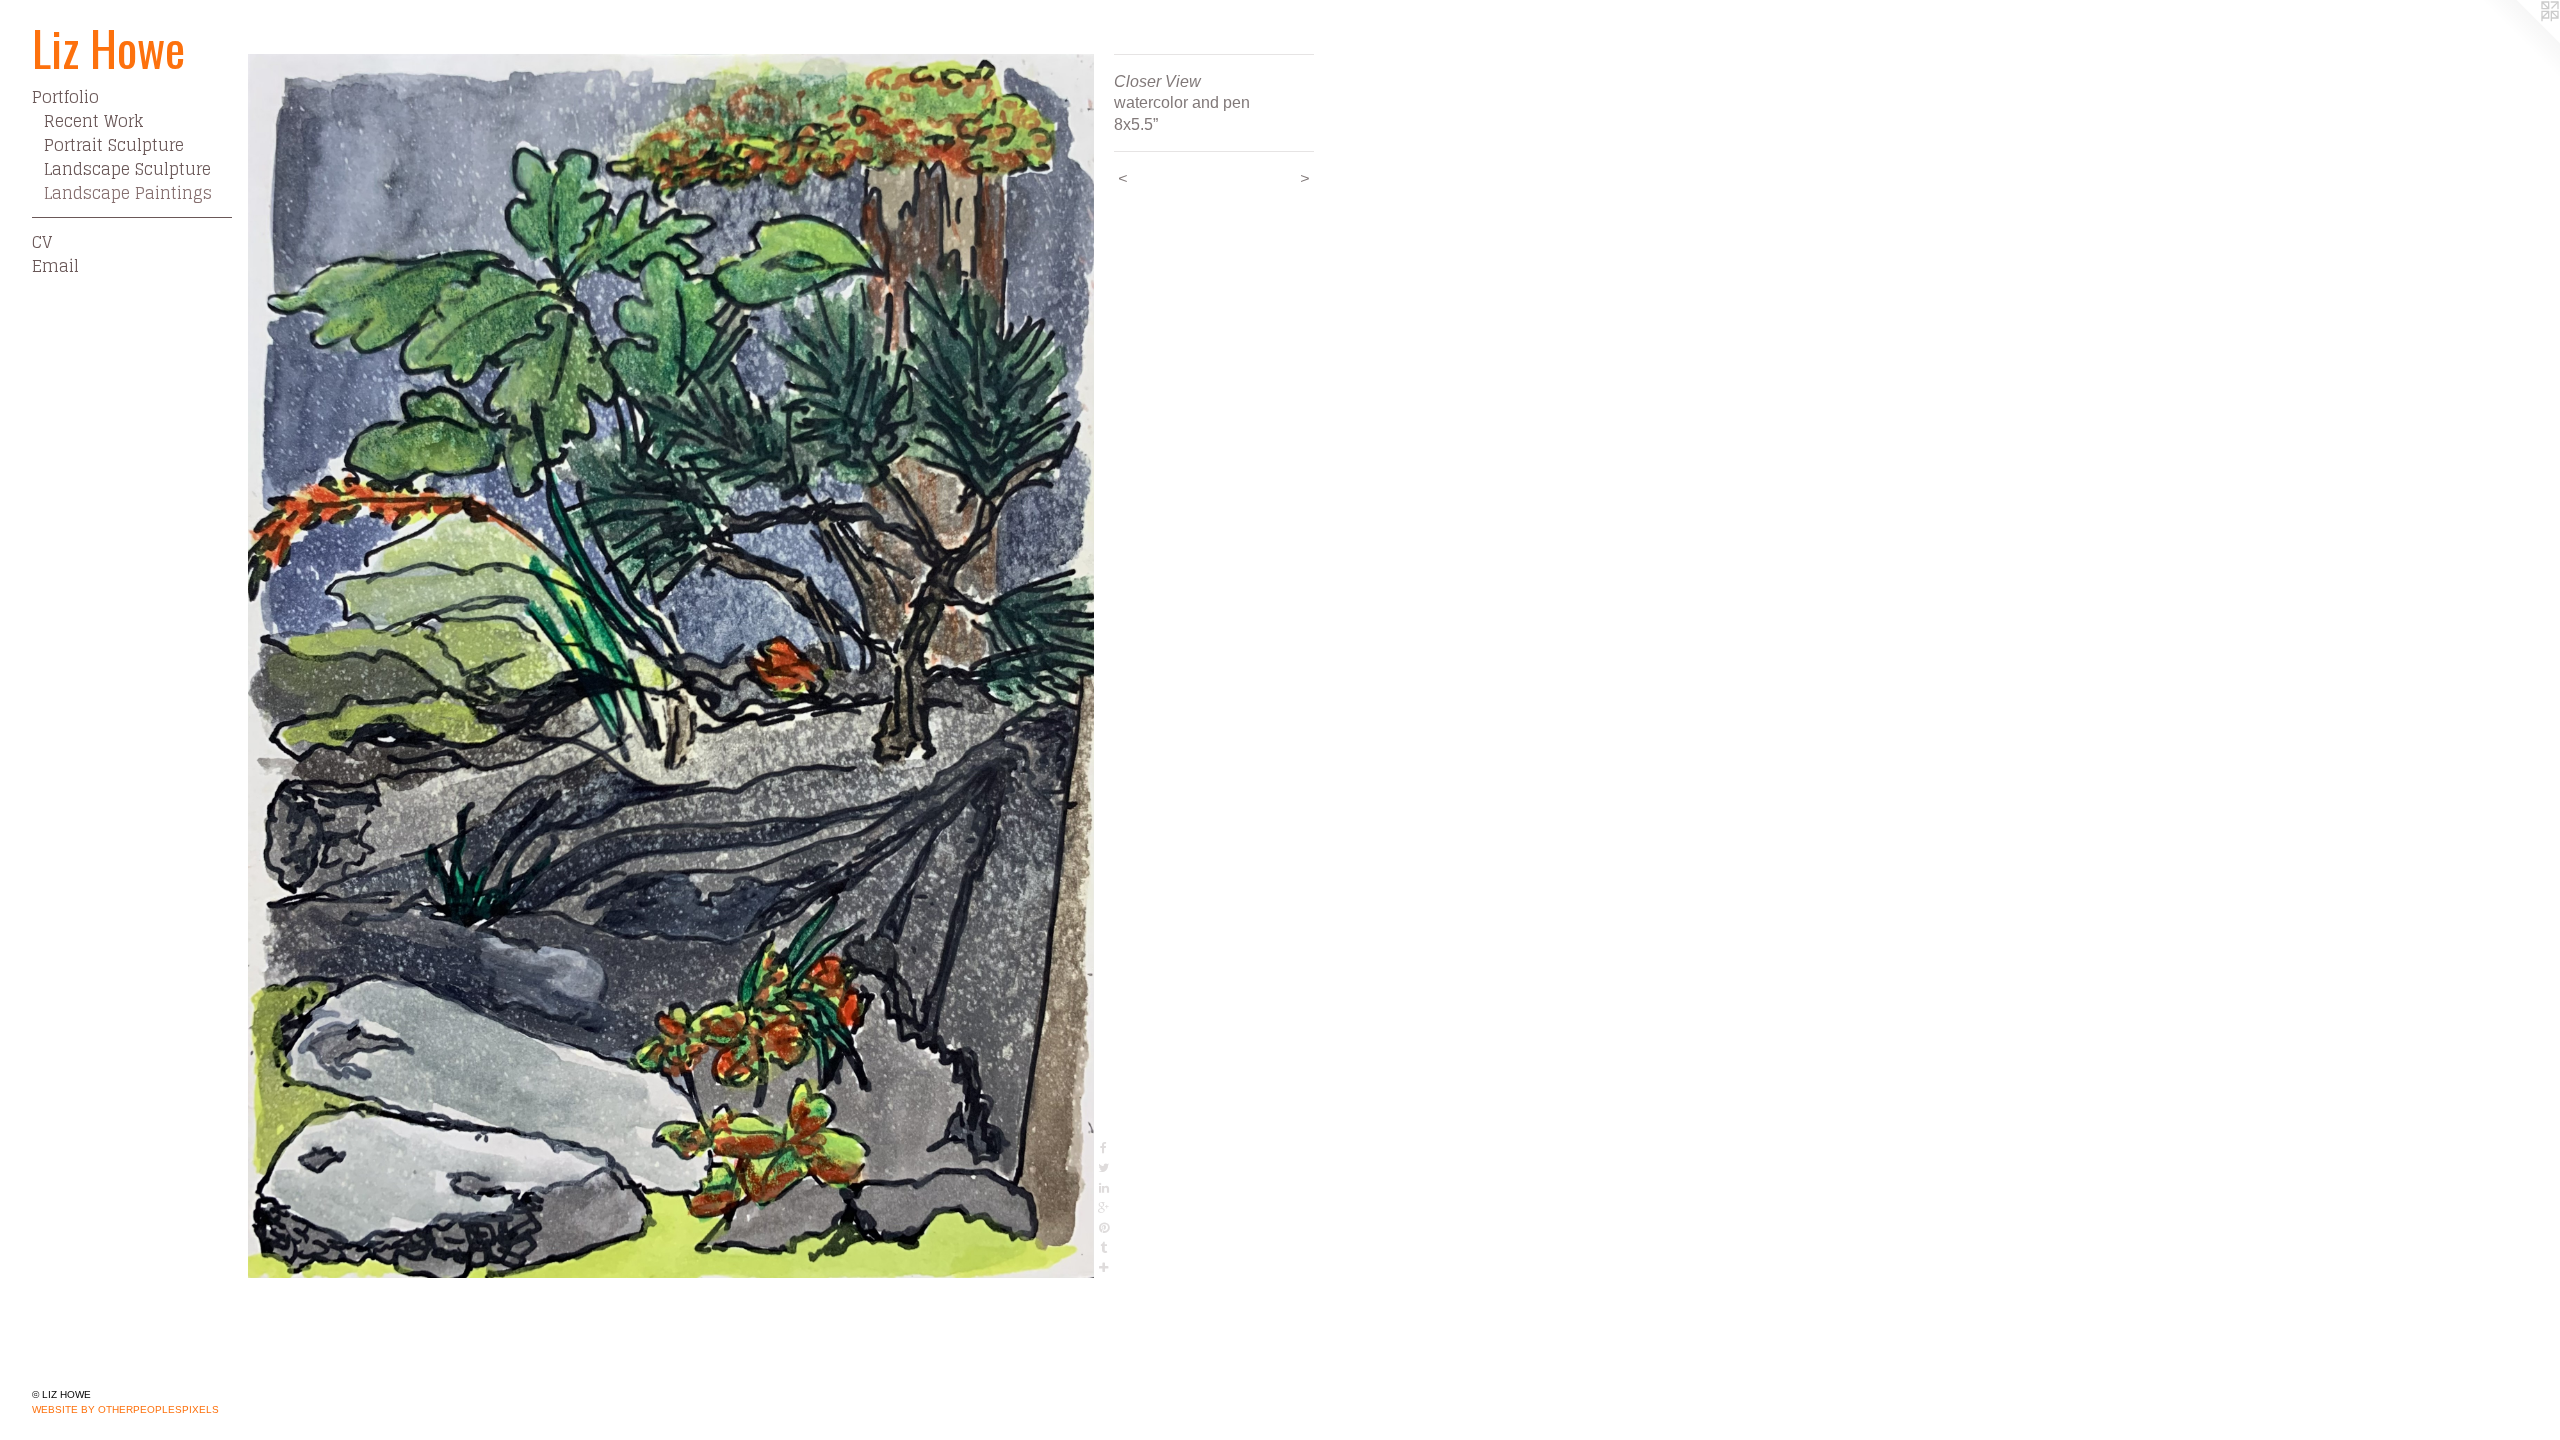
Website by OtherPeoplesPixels (125, 1409)
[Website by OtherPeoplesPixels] (2520, 40)
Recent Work (93, 121)
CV (42, 242)
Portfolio (65, 97)
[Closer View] (671, 666)
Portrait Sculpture (114, 145)
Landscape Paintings (128, 193)
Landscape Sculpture (127, 169)
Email (55, 266)
